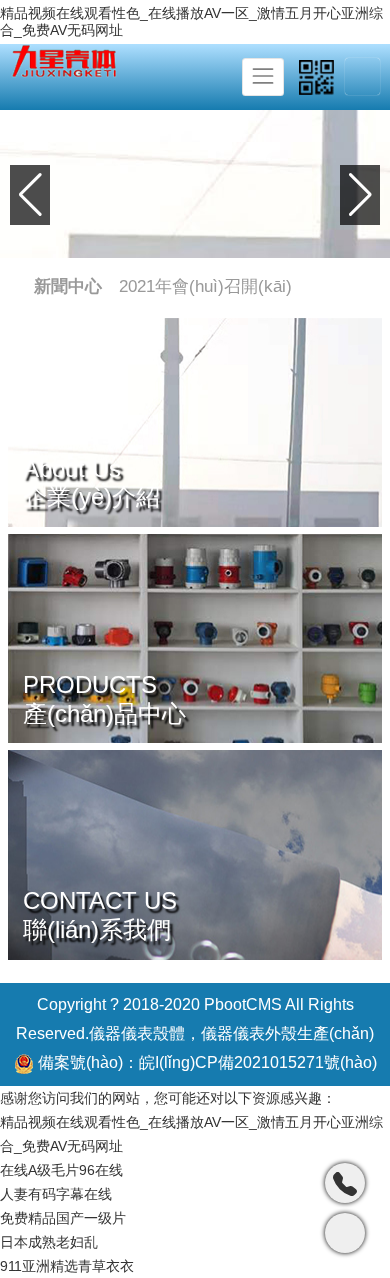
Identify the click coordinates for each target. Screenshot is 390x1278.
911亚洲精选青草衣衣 (67, 1266)
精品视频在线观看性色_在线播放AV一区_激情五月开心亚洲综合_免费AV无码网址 (191, 21)
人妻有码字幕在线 (56, 1194)
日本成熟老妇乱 (49, 1242)
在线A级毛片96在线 (61, 1170)
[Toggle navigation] (263, 77)
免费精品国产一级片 (63, 1218)
